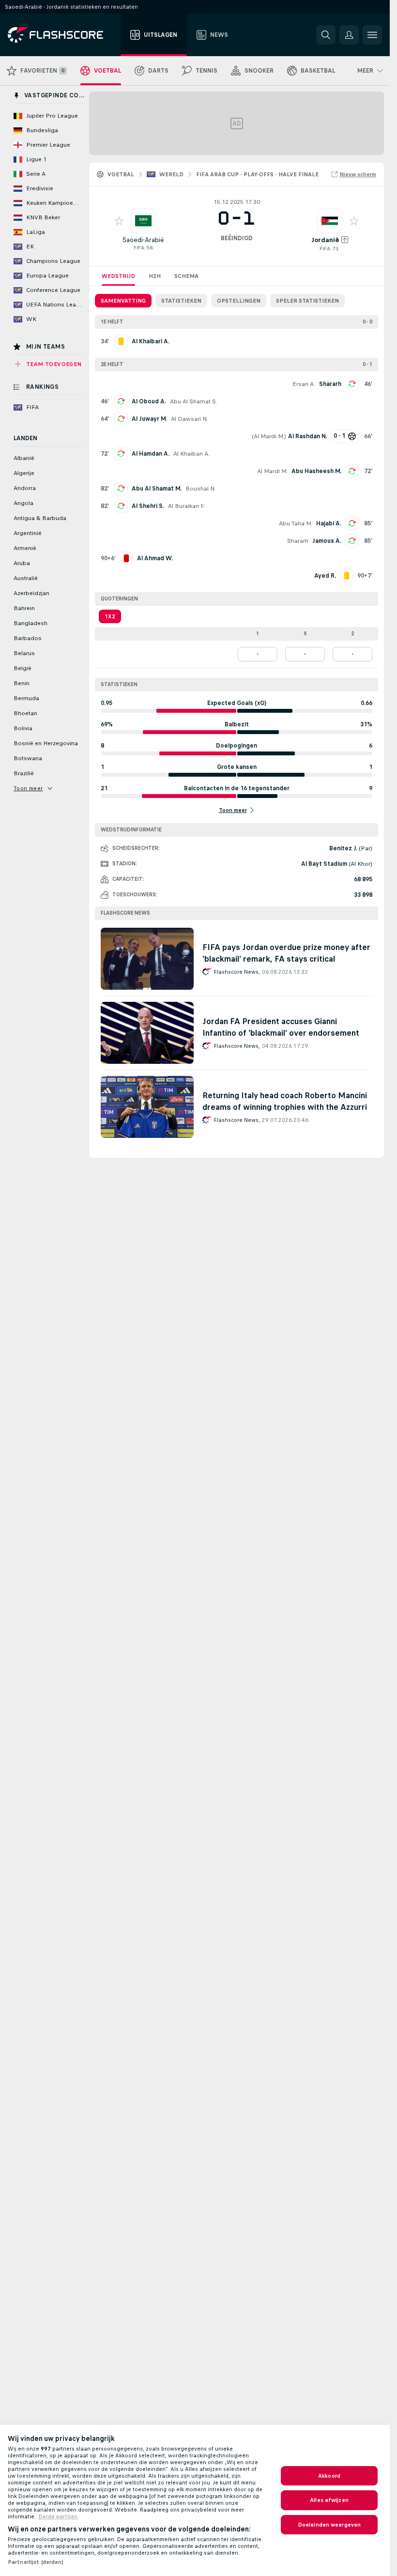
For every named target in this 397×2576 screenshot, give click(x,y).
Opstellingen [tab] (239, 301)
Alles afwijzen (329, 2500)
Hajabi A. (329, 523)
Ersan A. (304, 384)
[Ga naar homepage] (62, 35)
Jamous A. (327, 541)
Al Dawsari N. (189, 419)
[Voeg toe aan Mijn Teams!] (119, 221)
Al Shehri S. (148, 506)
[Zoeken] (326, 35)
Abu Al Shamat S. (194, 401)
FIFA (139, 248)
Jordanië (325, 240)
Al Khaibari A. (191, 454)
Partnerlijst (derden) (36, 2562)
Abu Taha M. (296, 523)
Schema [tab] (186, 276)
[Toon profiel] (143, 221)
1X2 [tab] (110, 616)
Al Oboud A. (149, 401)
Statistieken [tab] (181, 301)
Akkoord (329, 2476)
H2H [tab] (155, 276)
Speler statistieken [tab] (307, 301)
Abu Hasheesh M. (316, 471)
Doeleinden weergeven (329, 2525)
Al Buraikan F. (186, 506)
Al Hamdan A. (151, 454)
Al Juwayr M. (149, 419)
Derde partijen (58, 2516)
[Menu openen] (372, 35)
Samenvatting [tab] (123, 301)
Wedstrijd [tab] (118, 276)
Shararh (330, 384)
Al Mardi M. (269, 436)
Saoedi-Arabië (143, 240)
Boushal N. (200, 489)
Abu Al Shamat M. (157, 489)
